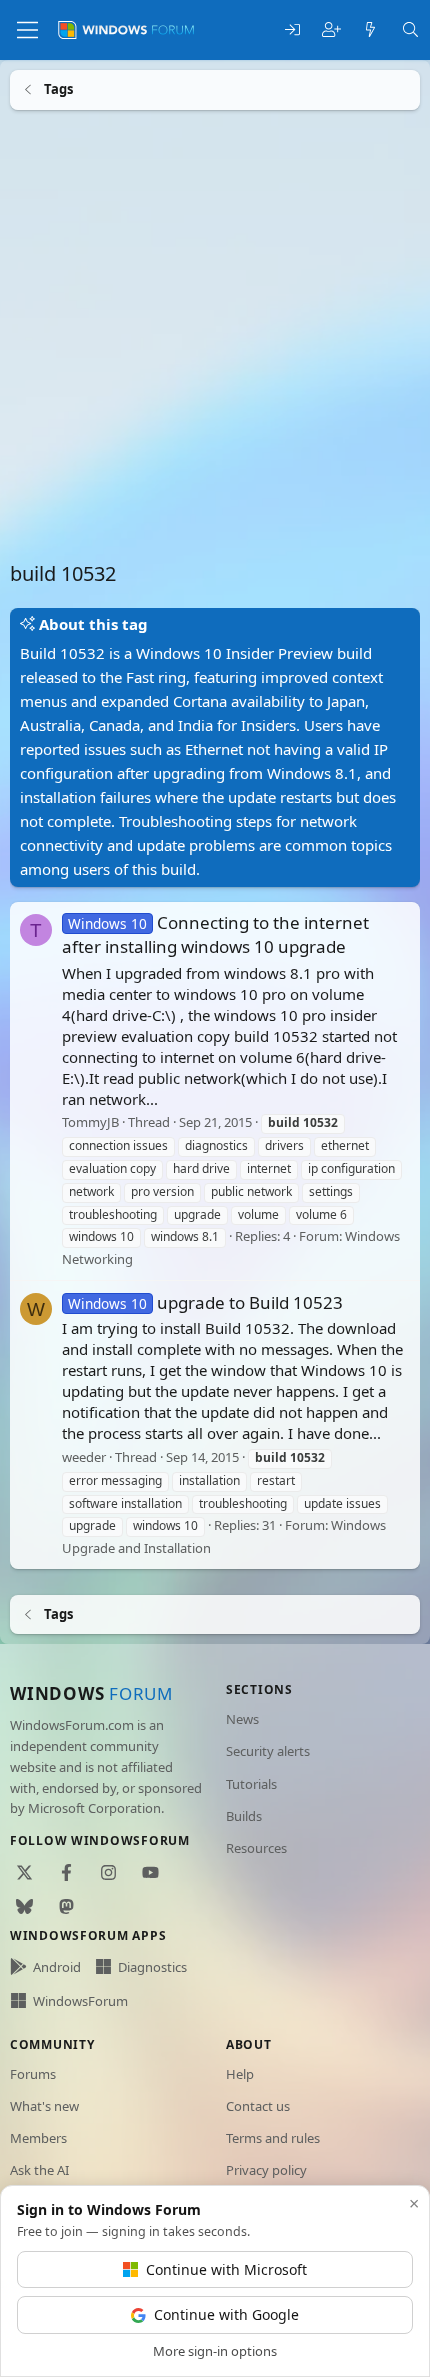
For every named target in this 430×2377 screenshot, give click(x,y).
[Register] (331, 30)
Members (38, 2138)
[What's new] (370, 30)
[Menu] (27, 30)
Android (57, 1967)
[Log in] (292, 30)
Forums (33, 2074)
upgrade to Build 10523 (205, 1301)
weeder (84, 1456)
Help (240, 2074)
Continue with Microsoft (226, 2269)
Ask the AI (39, 2170)
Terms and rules (273, 2138)
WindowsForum (80, 2001)
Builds (244, 1816)
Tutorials (251, 1784)
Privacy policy (266, 2170)
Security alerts (268, 1751)
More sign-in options (215, 2351)
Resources (256, 1848)
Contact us (258, 2106)
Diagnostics (152, 1967)
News (242, 1719)
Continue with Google (226, 2314)
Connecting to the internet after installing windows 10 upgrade (215, 934)
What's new (44, 2106)
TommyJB (90, 1122)
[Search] (410, 30)
